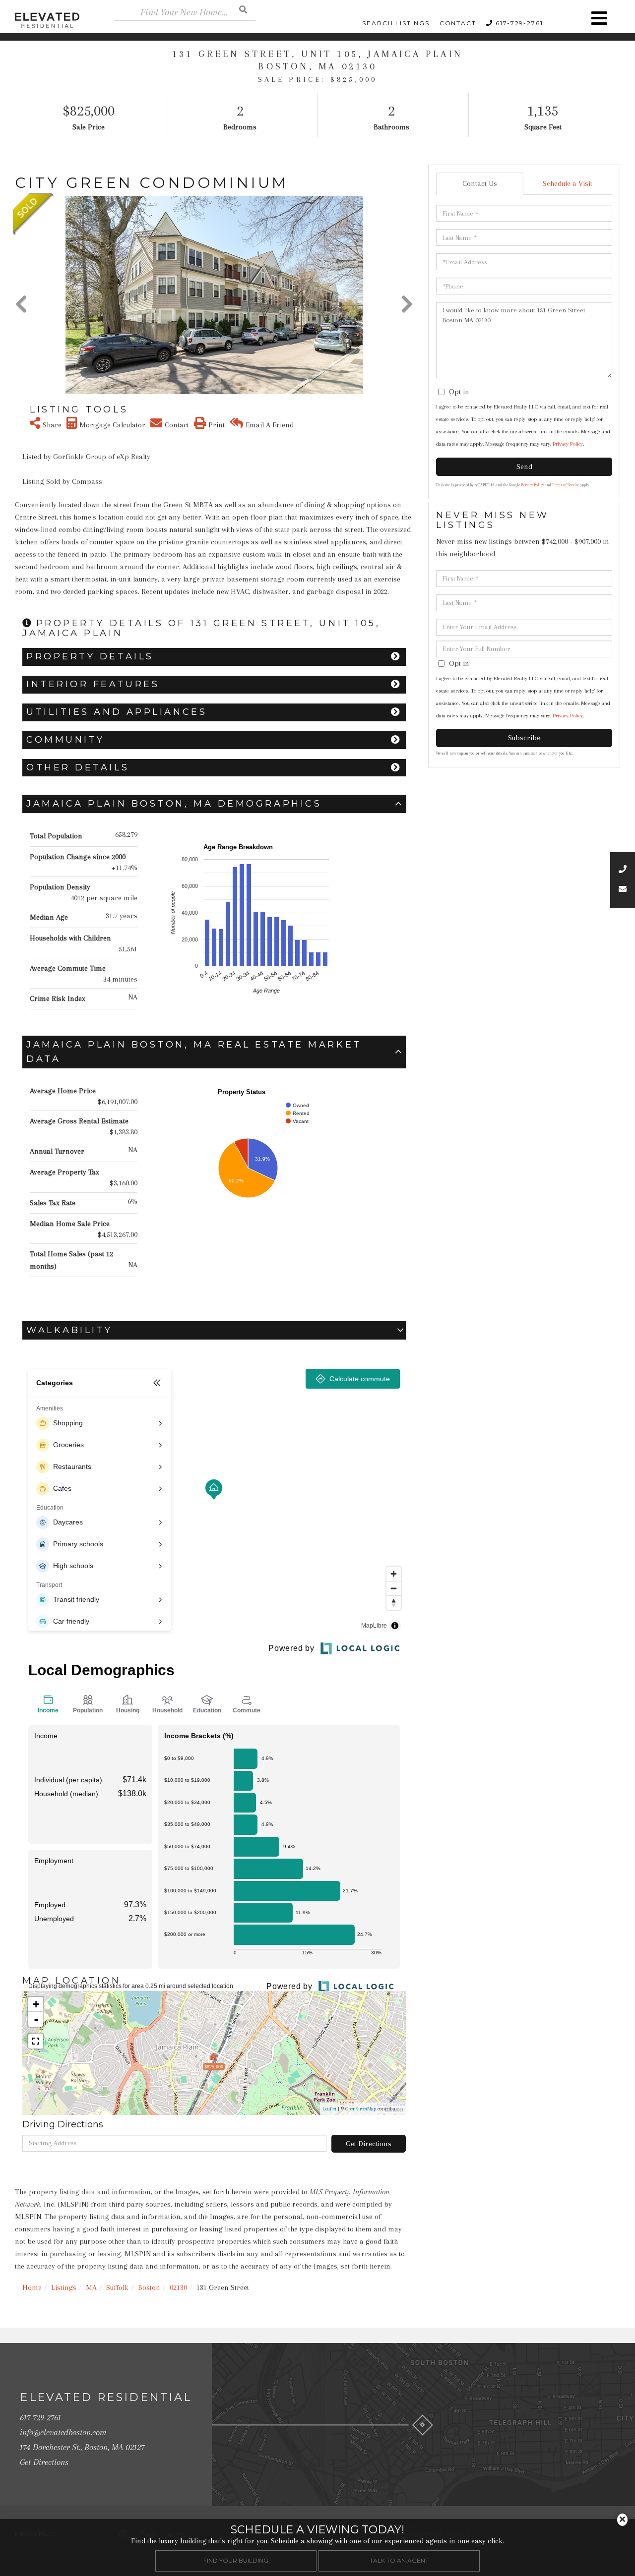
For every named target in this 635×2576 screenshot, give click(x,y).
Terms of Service (566, 485)
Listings (64, 2287)
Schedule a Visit (568, 183)
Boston (149, 2287)
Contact (458, 23)
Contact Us (480, 183)
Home (32, 2287)
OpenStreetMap (361, 2109)
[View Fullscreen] (36, 2041)
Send (524, 467)
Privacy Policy (568, 444)
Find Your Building (236, 2560)
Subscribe (524, 738)
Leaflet (329, 2109)
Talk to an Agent (399, 2560)
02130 (178, 2287)
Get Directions (369, 2144)
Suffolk (117, 2287)
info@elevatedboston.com (63, 2432)
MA (91, 2287)
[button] (243, 9)
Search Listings (396, 23)
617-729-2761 (519, 23)
